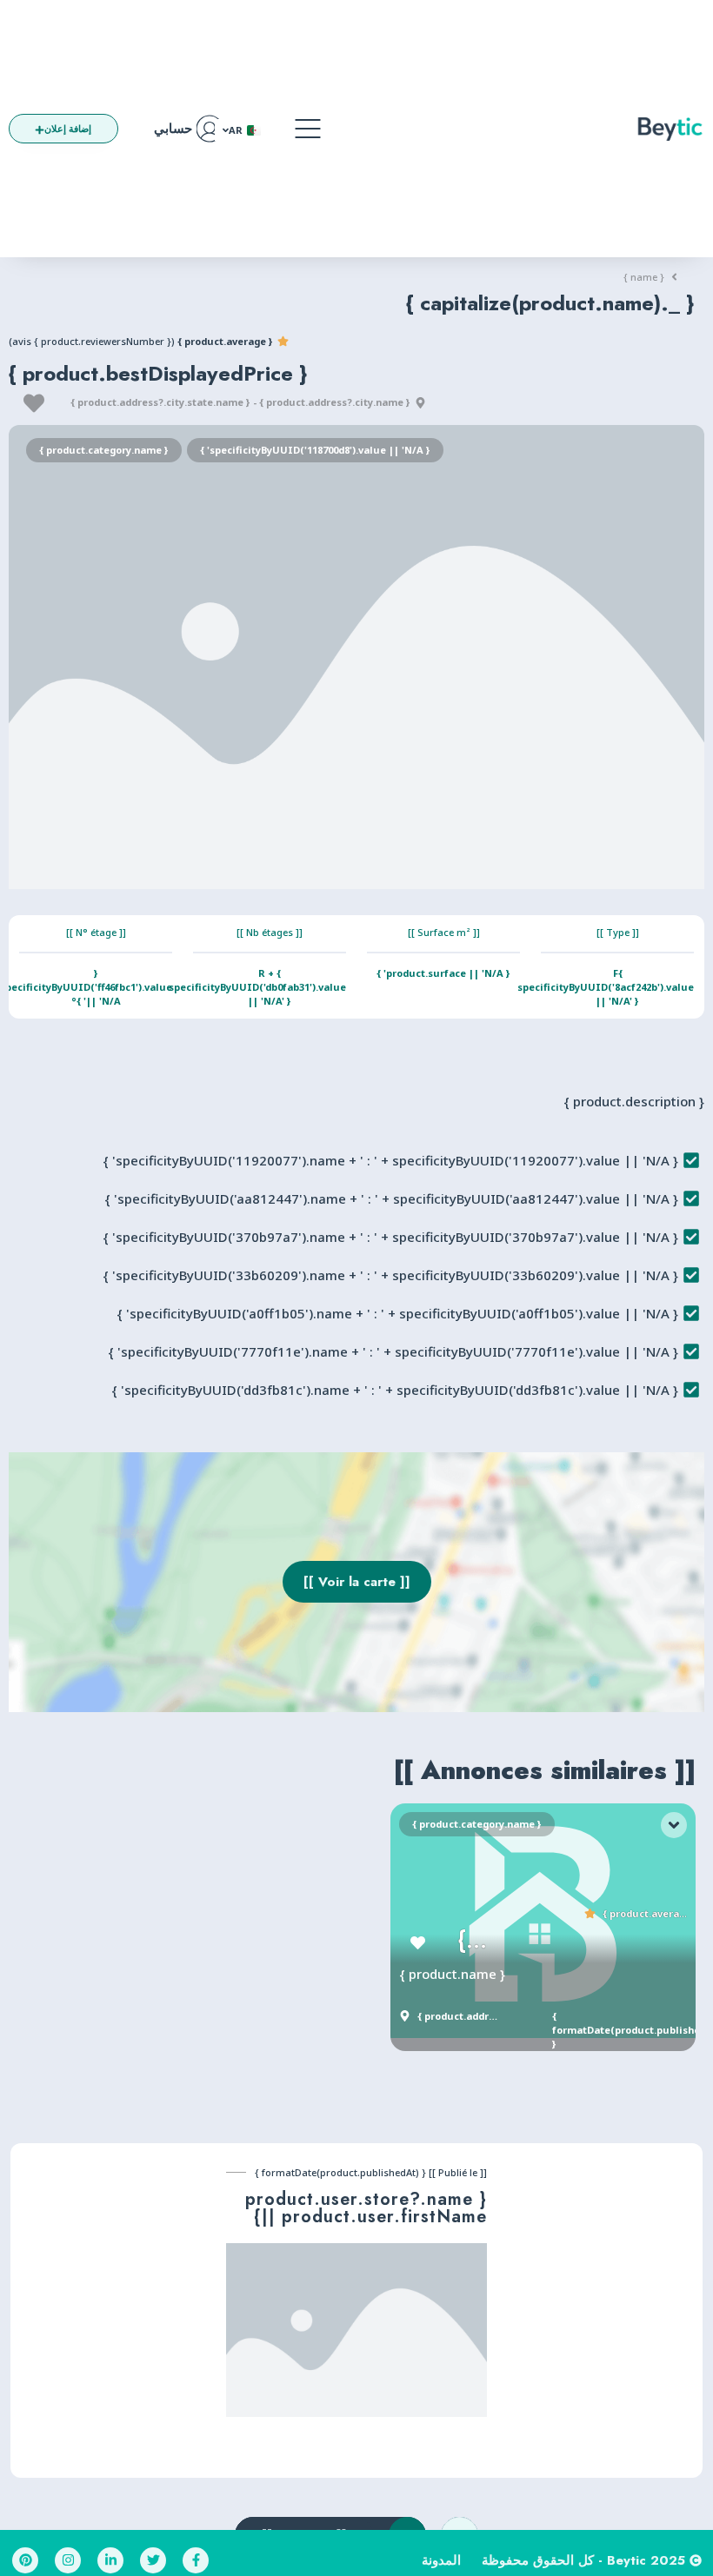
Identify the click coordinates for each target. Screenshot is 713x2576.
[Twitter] (153, 2560)
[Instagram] (68, 2560)
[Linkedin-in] (110, 2560)
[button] (308, 129)
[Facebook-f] (196, 2560)
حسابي (173, 129)
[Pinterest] (25, 2560)
